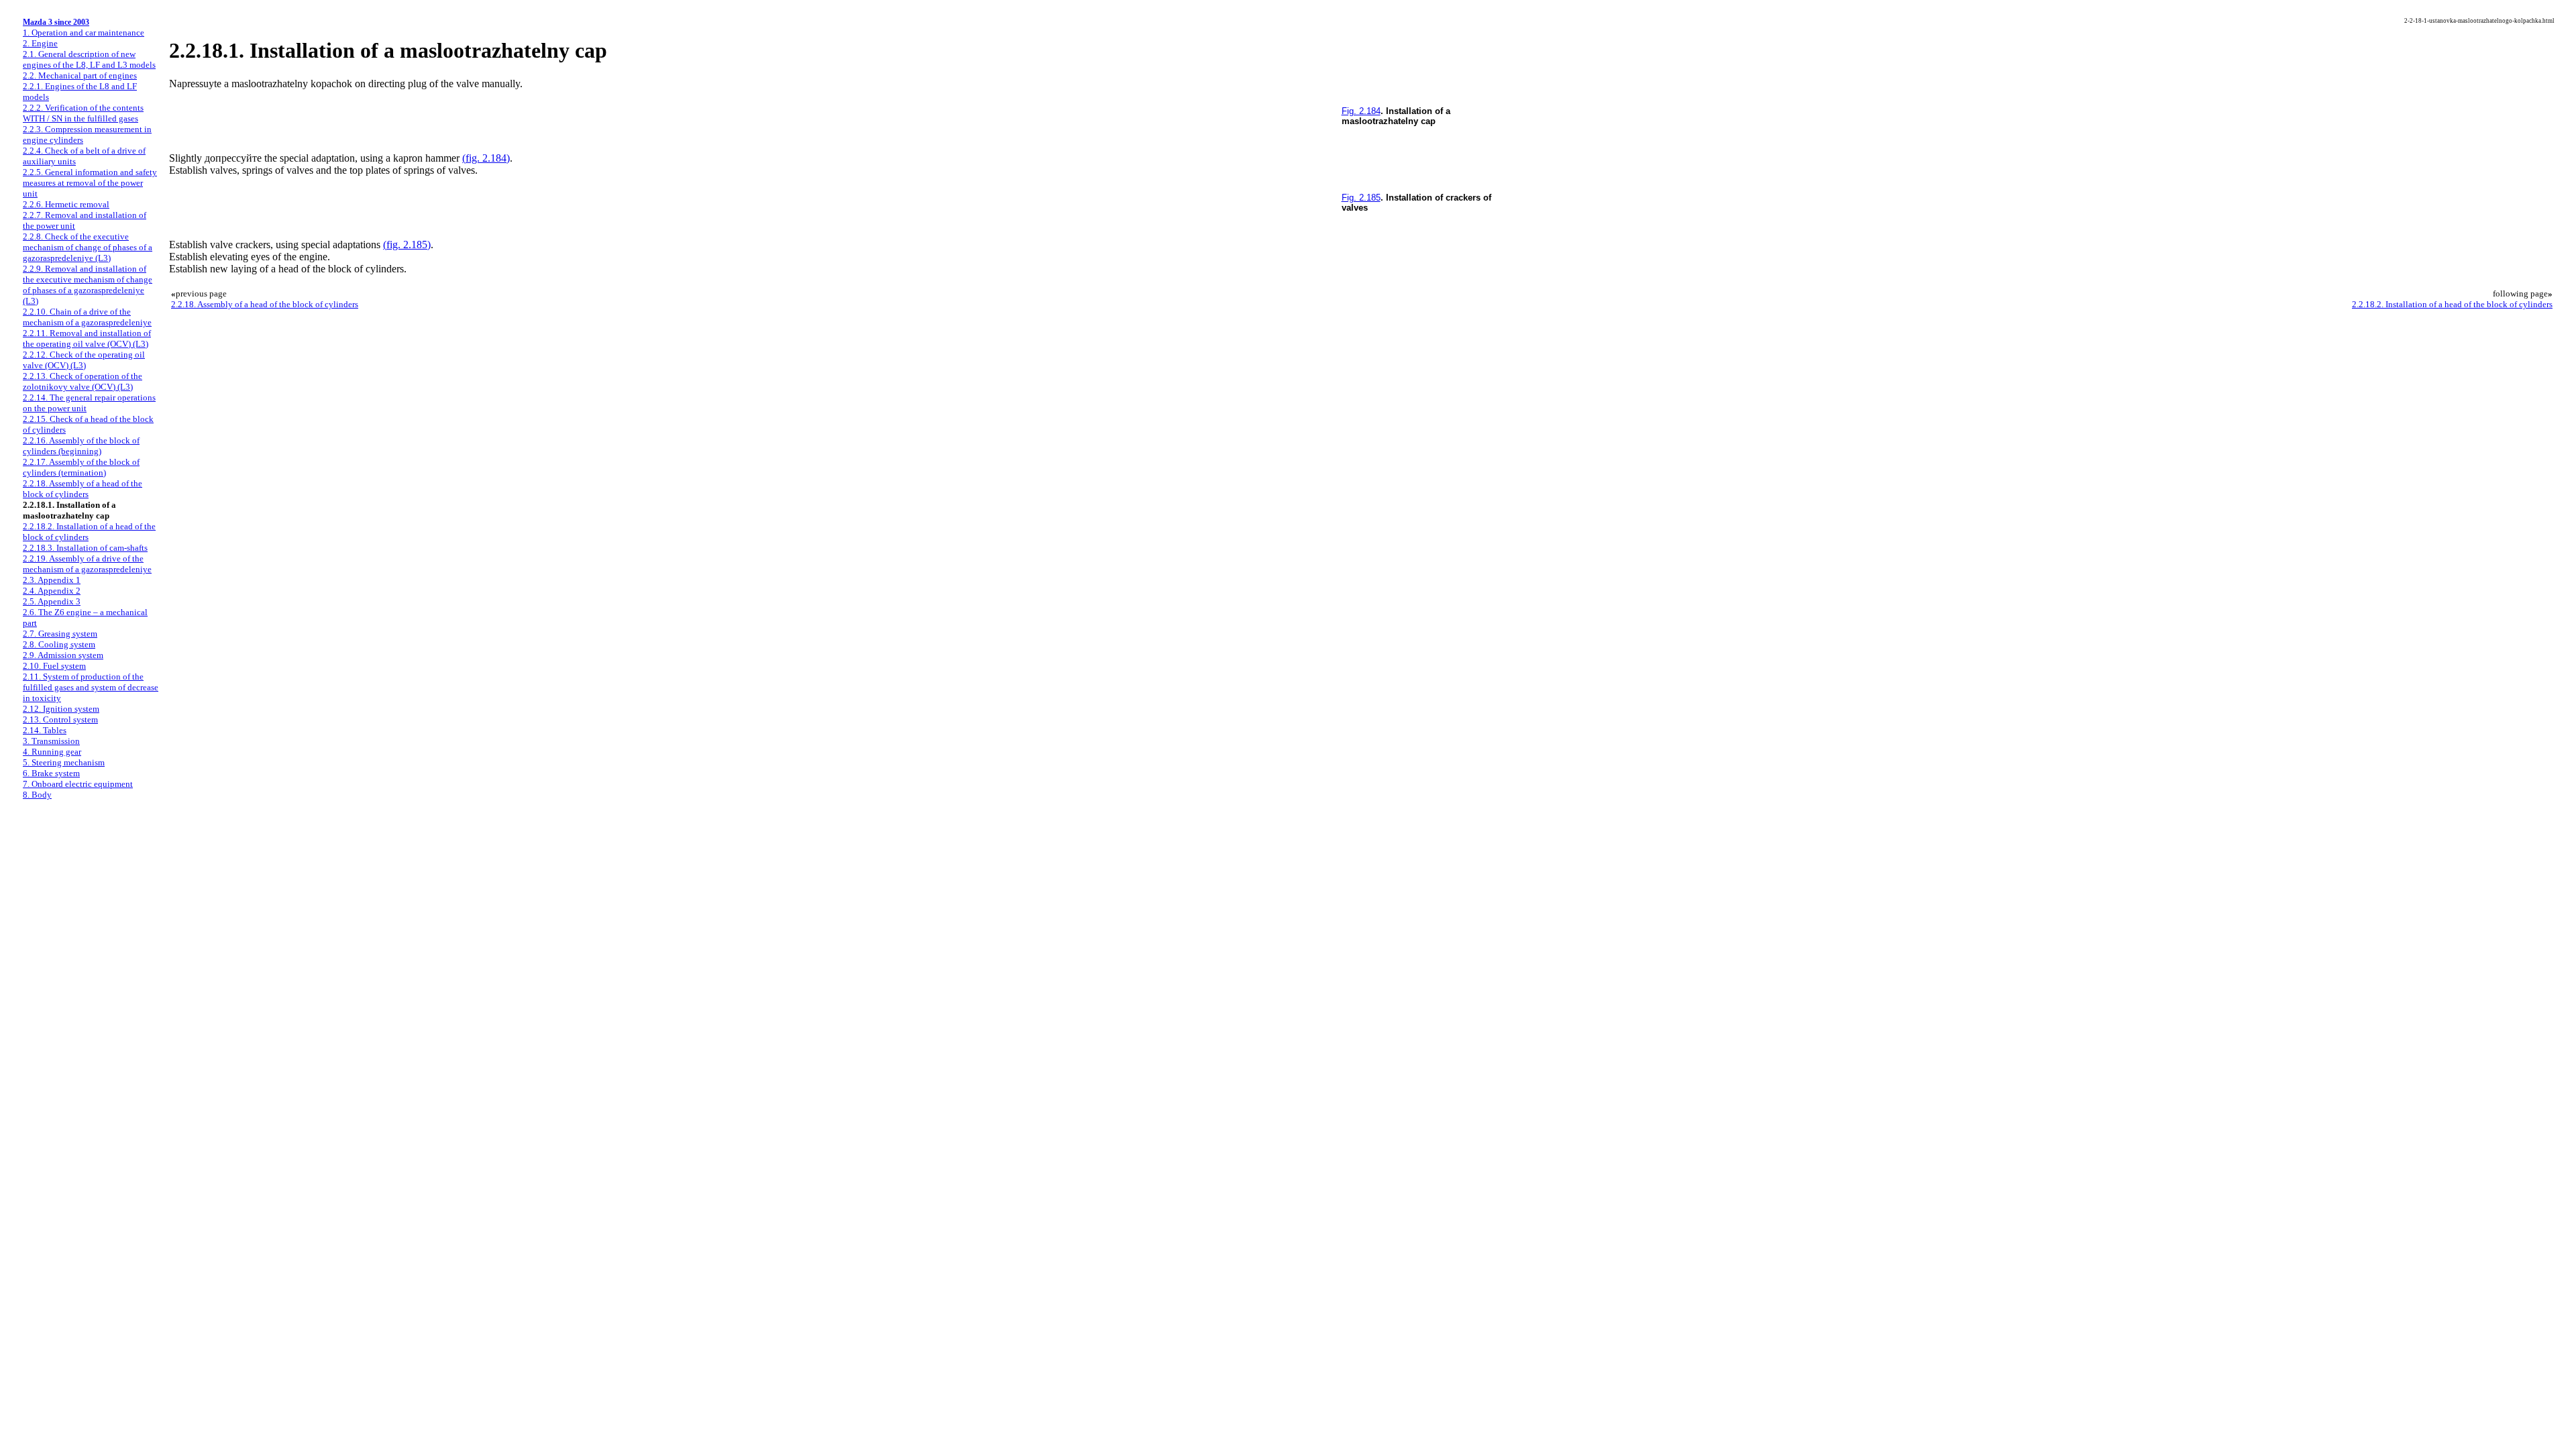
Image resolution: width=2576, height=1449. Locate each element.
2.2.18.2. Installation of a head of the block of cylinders (2452, 304)
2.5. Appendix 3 (52, 601)
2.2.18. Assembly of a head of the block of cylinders (83, 489)
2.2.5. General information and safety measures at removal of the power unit (90, 183)
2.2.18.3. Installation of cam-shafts (85, 548)
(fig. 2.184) (486, 158)
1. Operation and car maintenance (84, 33)
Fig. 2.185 (1361, 198)
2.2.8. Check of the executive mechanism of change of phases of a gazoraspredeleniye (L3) (88, 247)
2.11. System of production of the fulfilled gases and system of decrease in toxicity (91, 687)
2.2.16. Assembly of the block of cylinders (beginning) (81, 446)
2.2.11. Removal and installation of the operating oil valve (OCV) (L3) (87, 338)
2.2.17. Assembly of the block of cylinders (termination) (81, 467)
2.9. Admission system (63, 655)
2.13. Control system (60, 719)
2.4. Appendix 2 (52, 591)
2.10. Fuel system (54, 666)
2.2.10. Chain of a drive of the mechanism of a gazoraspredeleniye (87, 317)
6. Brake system (51, 773)
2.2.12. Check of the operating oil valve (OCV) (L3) (84, 360)
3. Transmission (51, 741)
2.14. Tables (45, 730)
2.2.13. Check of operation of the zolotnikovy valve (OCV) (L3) (83, 381)
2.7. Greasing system (60, 634)
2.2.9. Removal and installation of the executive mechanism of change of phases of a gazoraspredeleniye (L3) (88, 285)
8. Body (37, 795)
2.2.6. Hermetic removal (66, 204)
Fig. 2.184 (1361, 111)
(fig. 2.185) (407, 245)
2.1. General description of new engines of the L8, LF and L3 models (89, 59)
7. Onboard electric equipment (78, 784)
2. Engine (40, 43)
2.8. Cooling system (59, 644)
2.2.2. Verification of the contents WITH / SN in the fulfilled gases (83, 113)
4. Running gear (52, 752)
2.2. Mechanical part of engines (80, 75)
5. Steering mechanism (64, 762)
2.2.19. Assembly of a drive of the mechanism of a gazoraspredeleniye (87, 564)
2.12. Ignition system (61, 709)
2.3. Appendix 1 (52, 580)
